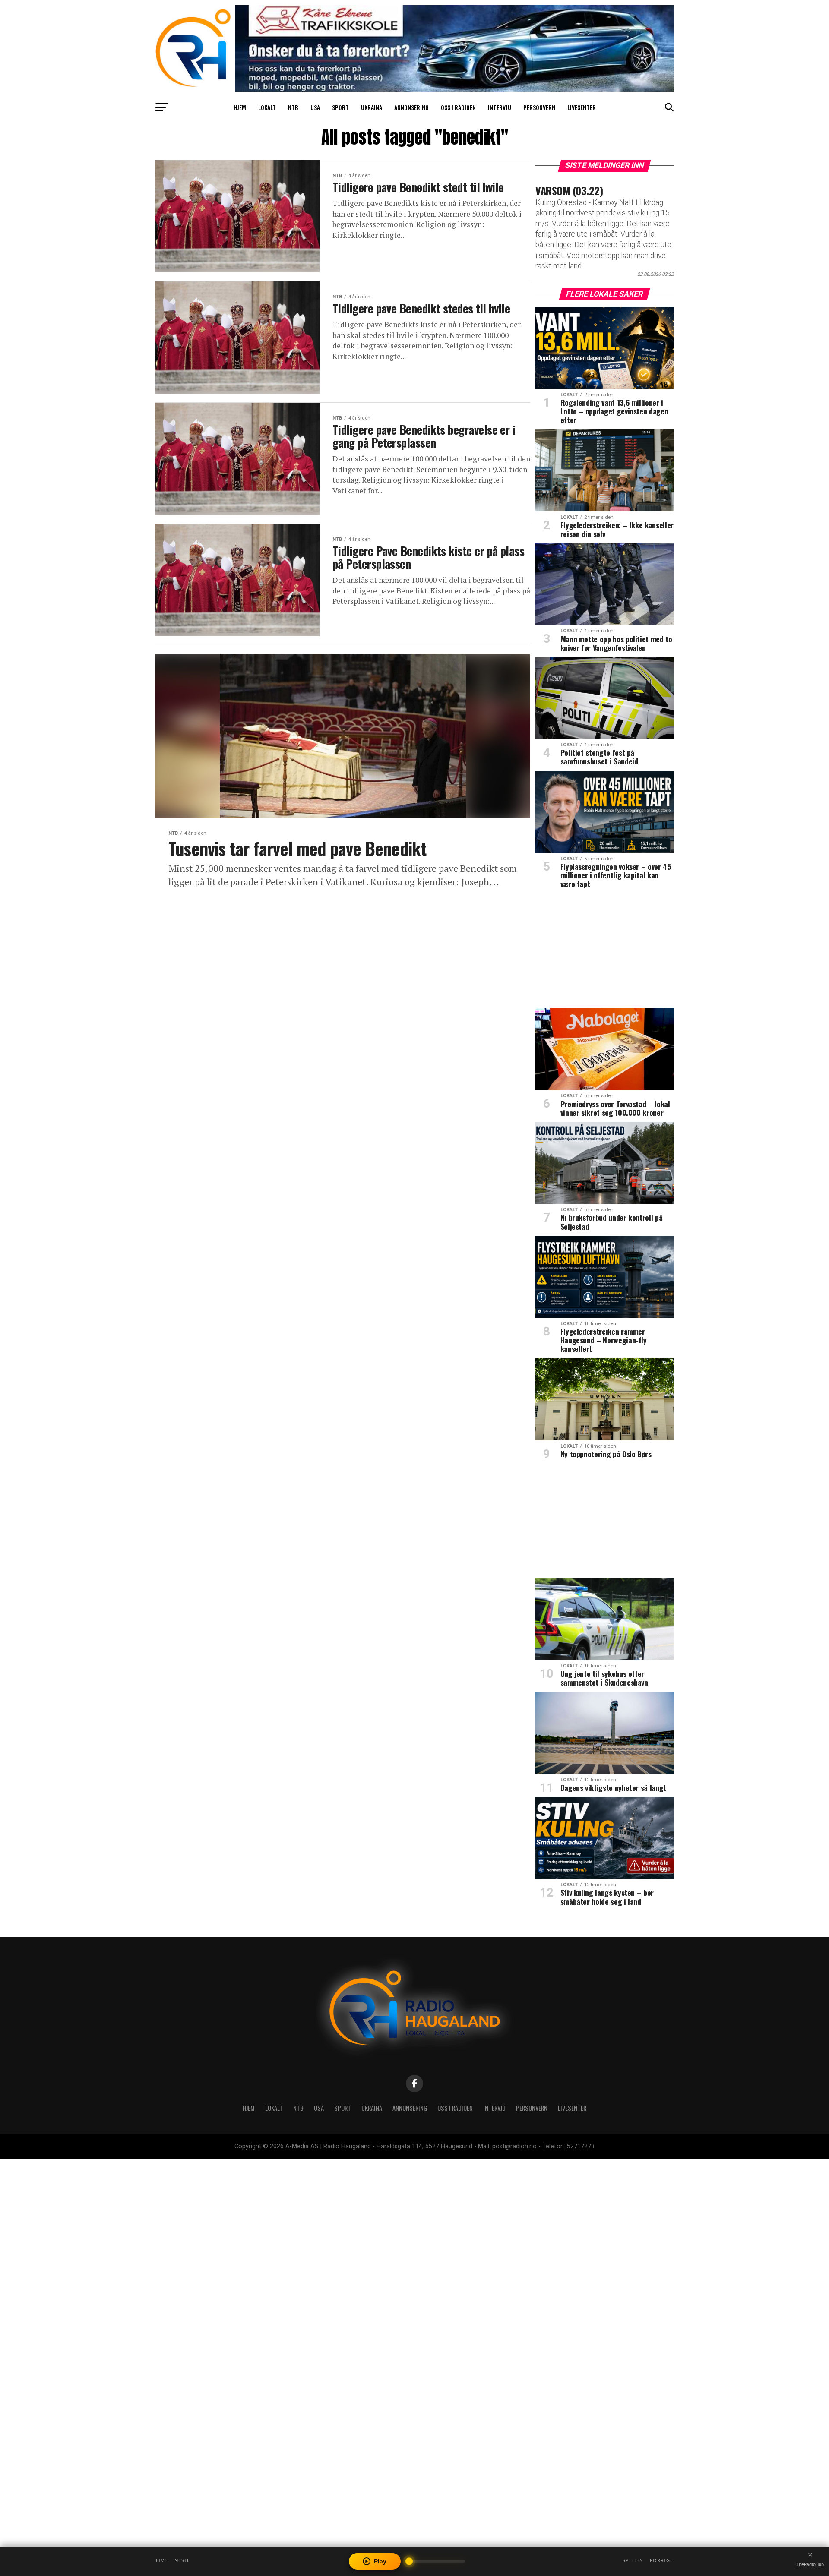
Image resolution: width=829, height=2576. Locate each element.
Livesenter (582, 107)
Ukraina (372, 107)
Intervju (500, 107)
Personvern (539, 107)
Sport (340, 107)
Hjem (240, 107)
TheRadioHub (810, 2564)
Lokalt (267, 107)
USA (315, 107)
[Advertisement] (604, 951)
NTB (293, 107)
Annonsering (411, 107)
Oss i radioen (458, 107)
